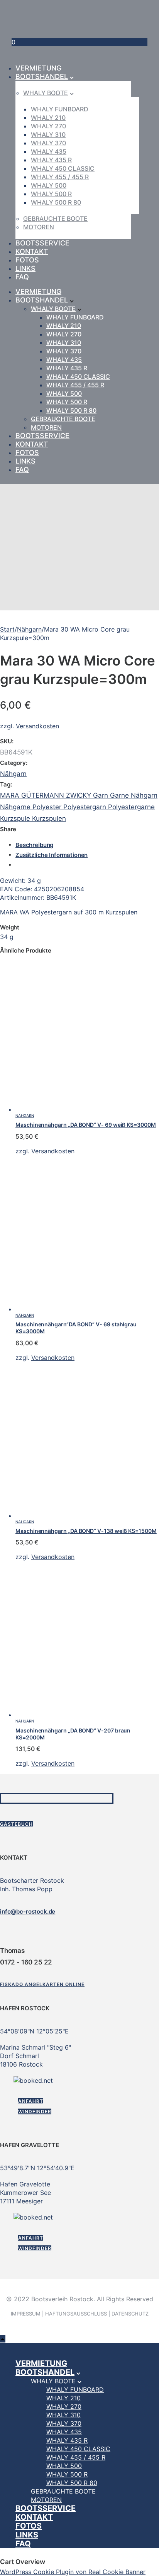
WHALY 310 (48, 134)
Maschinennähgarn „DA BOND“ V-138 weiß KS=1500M (86, 1531)
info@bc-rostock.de (28, 1911)
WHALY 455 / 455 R (60, 177)
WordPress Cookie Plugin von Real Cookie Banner (73, 2572)
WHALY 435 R (51, 160)
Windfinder (35, 2111)
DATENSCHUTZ (130, 2314)
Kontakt (32, 251)
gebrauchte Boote (55, 218)
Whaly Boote (46, 93)
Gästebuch (16, 1824)
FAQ (22, 277)
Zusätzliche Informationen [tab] (52, 855)
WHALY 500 (49, 185)
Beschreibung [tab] (34, 845)
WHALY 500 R (51, 194)
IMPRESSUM (26, 2314)
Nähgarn (29, 629)
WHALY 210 (48, 118)
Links (25, 268)
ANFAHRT (31, 2101)
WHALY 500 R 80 (56, 202)
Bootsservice (42, 243)
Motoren (39, 227)
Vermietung (38, 68)
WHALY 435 (49, 151)
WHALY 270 (48, 126)
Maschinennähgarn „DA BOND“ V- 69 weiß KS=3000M (86, 1125)
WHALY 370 (48, 143)
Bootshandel (42, 76)
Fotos (27, 260)
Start (7, 629)
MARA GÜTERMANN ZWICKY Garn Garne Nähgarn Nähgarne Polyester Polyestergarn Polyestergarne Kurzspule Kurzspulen (79, 807)
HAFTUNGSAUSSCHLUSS (76, 2314)
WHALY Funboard (60, 109)
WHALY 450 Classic (63, 168)
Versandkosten (37, 726)
